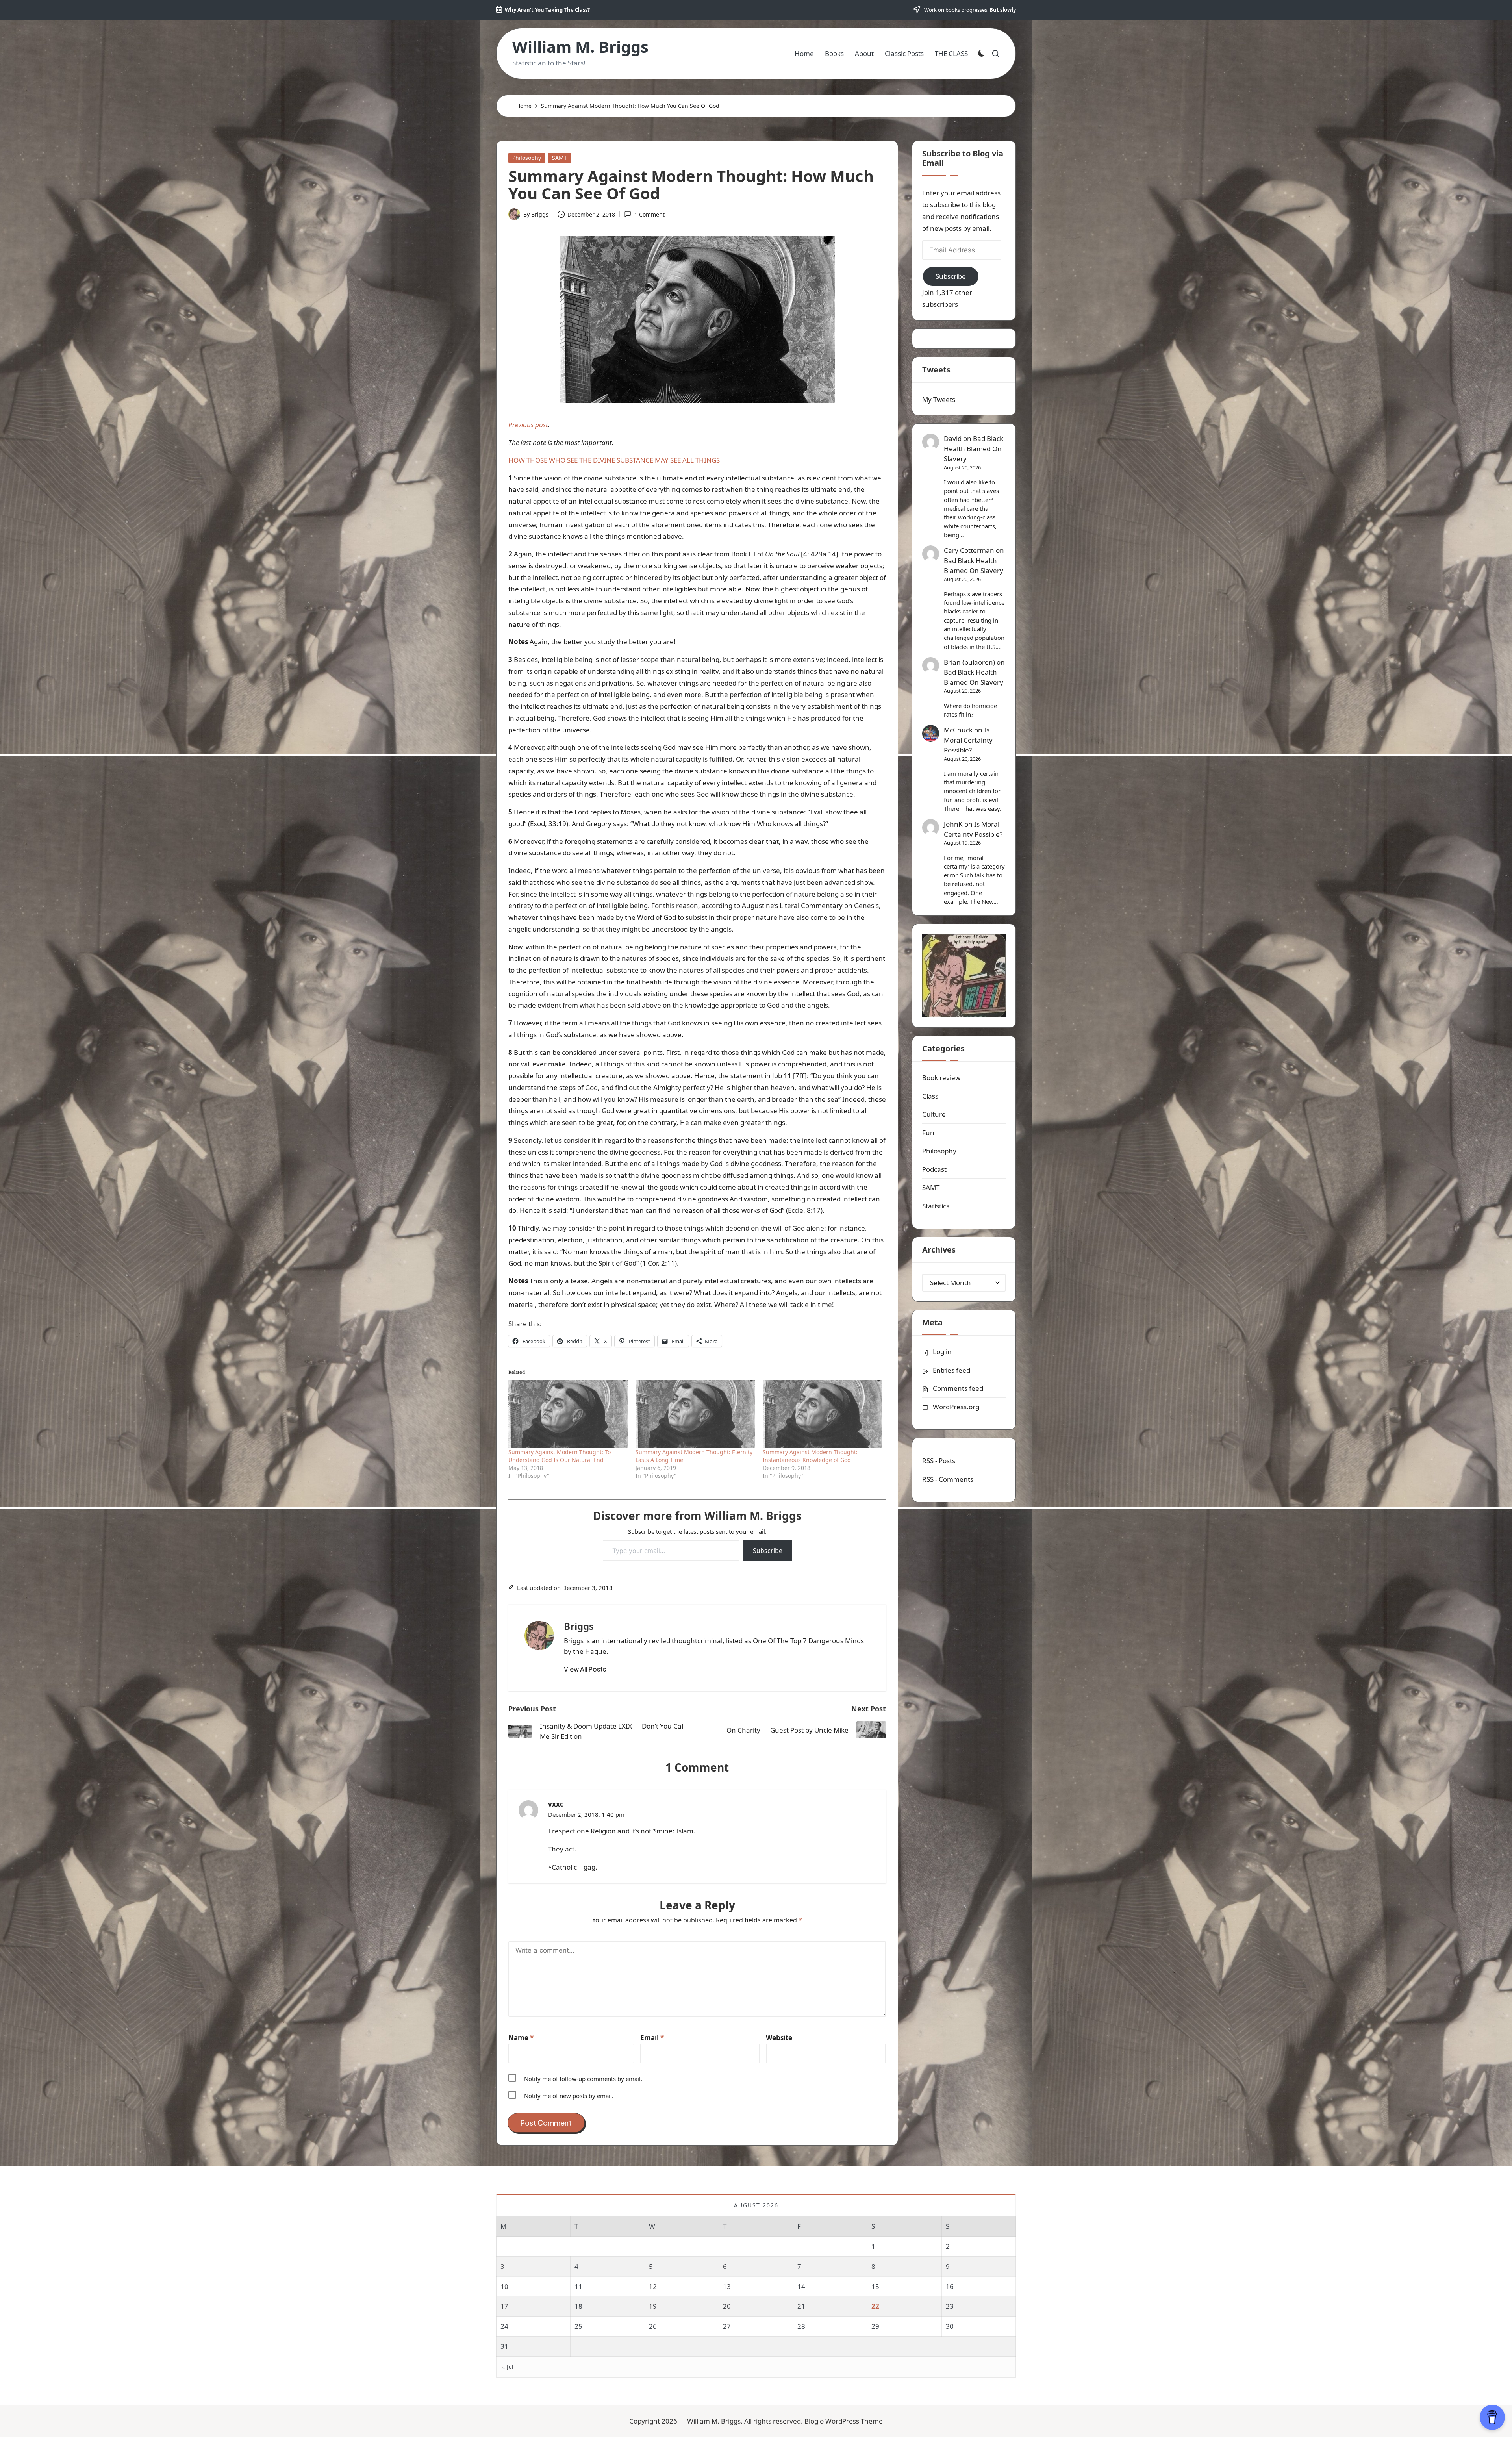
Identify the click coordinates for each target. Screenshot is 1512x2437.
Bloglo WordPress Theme (844, 2421)
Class (930, 1096)
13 (727, 2286)
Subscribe (768, 1551)
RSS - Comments (948, 1479)
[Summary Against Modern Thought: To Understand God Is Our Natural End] (568, 1414)
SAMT (560, 158)
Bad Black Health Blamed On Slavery (974, 448)
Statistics (936, 1206)
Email (652, 2038)
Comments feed (958, 1388)
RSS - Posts (939, 1461)
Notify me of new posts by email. (569, 2096)
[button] (585, 1669)
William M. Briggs (580, 47)
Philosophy (527, 158)
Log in (942, 1352)
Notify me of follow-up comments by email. (583, 2079)
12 (653, 2286)
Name (521, 2038)
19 (653, 2306)
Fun (928, 1133)
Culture (934, 1114)
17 (504, 2306)
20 (727, 2306)
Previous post (528, 425)
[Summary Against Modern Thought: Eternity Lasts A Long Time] (695, 1414)
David (953, 438)
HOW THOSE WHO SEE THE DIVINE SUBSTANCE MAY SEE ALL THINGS (614, 460)
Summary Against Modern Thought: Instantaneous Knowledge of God (810, 1456)
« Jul (508, 2367)
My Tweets (939, 399)
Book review (941, 1078)
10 (504, 2286)
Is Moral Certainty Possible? (968, 740)
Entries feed (951, 1370)
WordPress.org (956, 1407)
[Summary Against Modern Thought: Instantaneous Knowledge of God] (822, 1414)
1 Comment (649, 214)
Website (779, 2038)
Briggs (579, 1626)
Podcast (934, 1169)
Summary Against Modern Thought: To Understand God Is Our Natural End (560, 1456)
